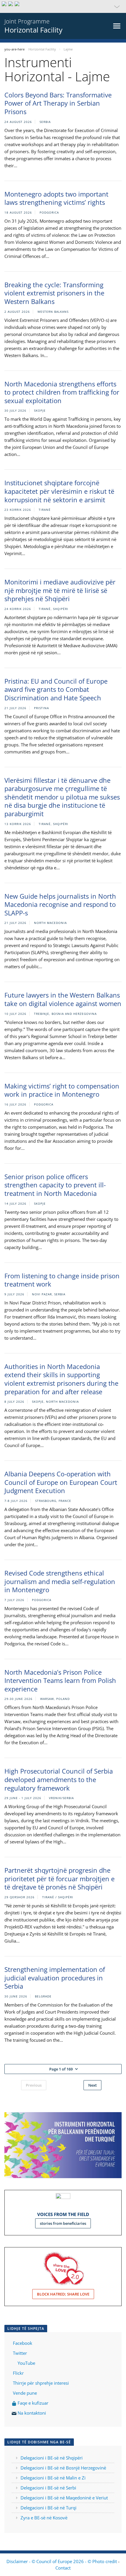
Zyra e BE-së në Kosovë (44, 2518)
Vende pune (25, 2393)
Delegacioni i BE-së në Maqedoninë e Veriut (64, 2498)
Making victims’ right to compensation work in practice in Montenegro (62, 1090)
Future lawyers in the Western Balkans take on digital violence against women (63, 999)
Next (92, 2085)
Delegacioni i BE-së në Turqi (48, 2508)
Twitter (20, 2353)
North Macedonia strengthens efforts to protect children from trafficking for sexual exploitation (62, 392)
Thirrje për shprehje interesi (41, 2383)
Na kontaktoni (32, 2413)
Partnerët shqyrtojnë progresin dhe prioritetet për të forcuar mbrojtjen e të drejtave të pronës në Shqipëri (59, 1878)
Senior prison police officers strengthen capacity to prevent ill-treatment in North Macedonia (55, 1185)
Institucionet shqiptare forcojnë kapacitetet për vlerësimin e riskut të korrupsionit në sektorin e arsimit (59, 491)
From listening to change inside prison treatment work (62, 1280)
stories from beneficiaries (63, 2223)
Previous (34, 2085)
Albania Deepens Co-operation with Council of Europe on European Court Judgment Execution (61, 1482)
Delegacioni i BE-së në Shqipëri (52, 2458)
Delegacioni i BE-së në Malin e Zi (53, 2478)
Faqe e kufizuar (33, 2403)
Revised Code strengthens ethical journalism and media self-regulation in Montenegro (60, 1581)
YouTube (26, 2363)
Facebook (23, 2343)
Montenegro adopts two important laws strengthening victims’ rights (56, 198)
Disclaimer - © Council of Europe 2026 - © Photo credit (62, 2561)
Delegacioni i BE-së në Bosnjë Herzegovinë (63, 2468)
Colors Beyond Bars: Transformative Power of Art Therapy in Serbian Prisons (58, 103)
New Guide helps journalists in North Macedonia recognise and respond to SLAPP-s (60, 904)
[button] (63, 6)
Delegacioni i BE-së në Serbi (48, 2488)
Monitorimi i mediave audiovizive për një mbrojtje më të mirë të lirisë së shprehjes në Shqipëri (60, 590)
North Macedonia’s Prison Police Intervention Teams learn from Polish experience (60, 1680)
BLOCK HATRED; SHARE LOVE (63, 2294)
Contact (63, 2568)
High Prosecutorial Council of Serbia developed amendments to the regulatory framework (59, 1779)
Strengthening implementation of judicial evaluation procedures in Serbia (55, 1978)
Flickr (18, 2373)
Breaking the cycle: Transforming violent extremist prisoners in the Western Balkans (54, 293)
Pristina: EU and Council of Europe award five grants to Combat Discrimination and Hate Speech (56, 689)
